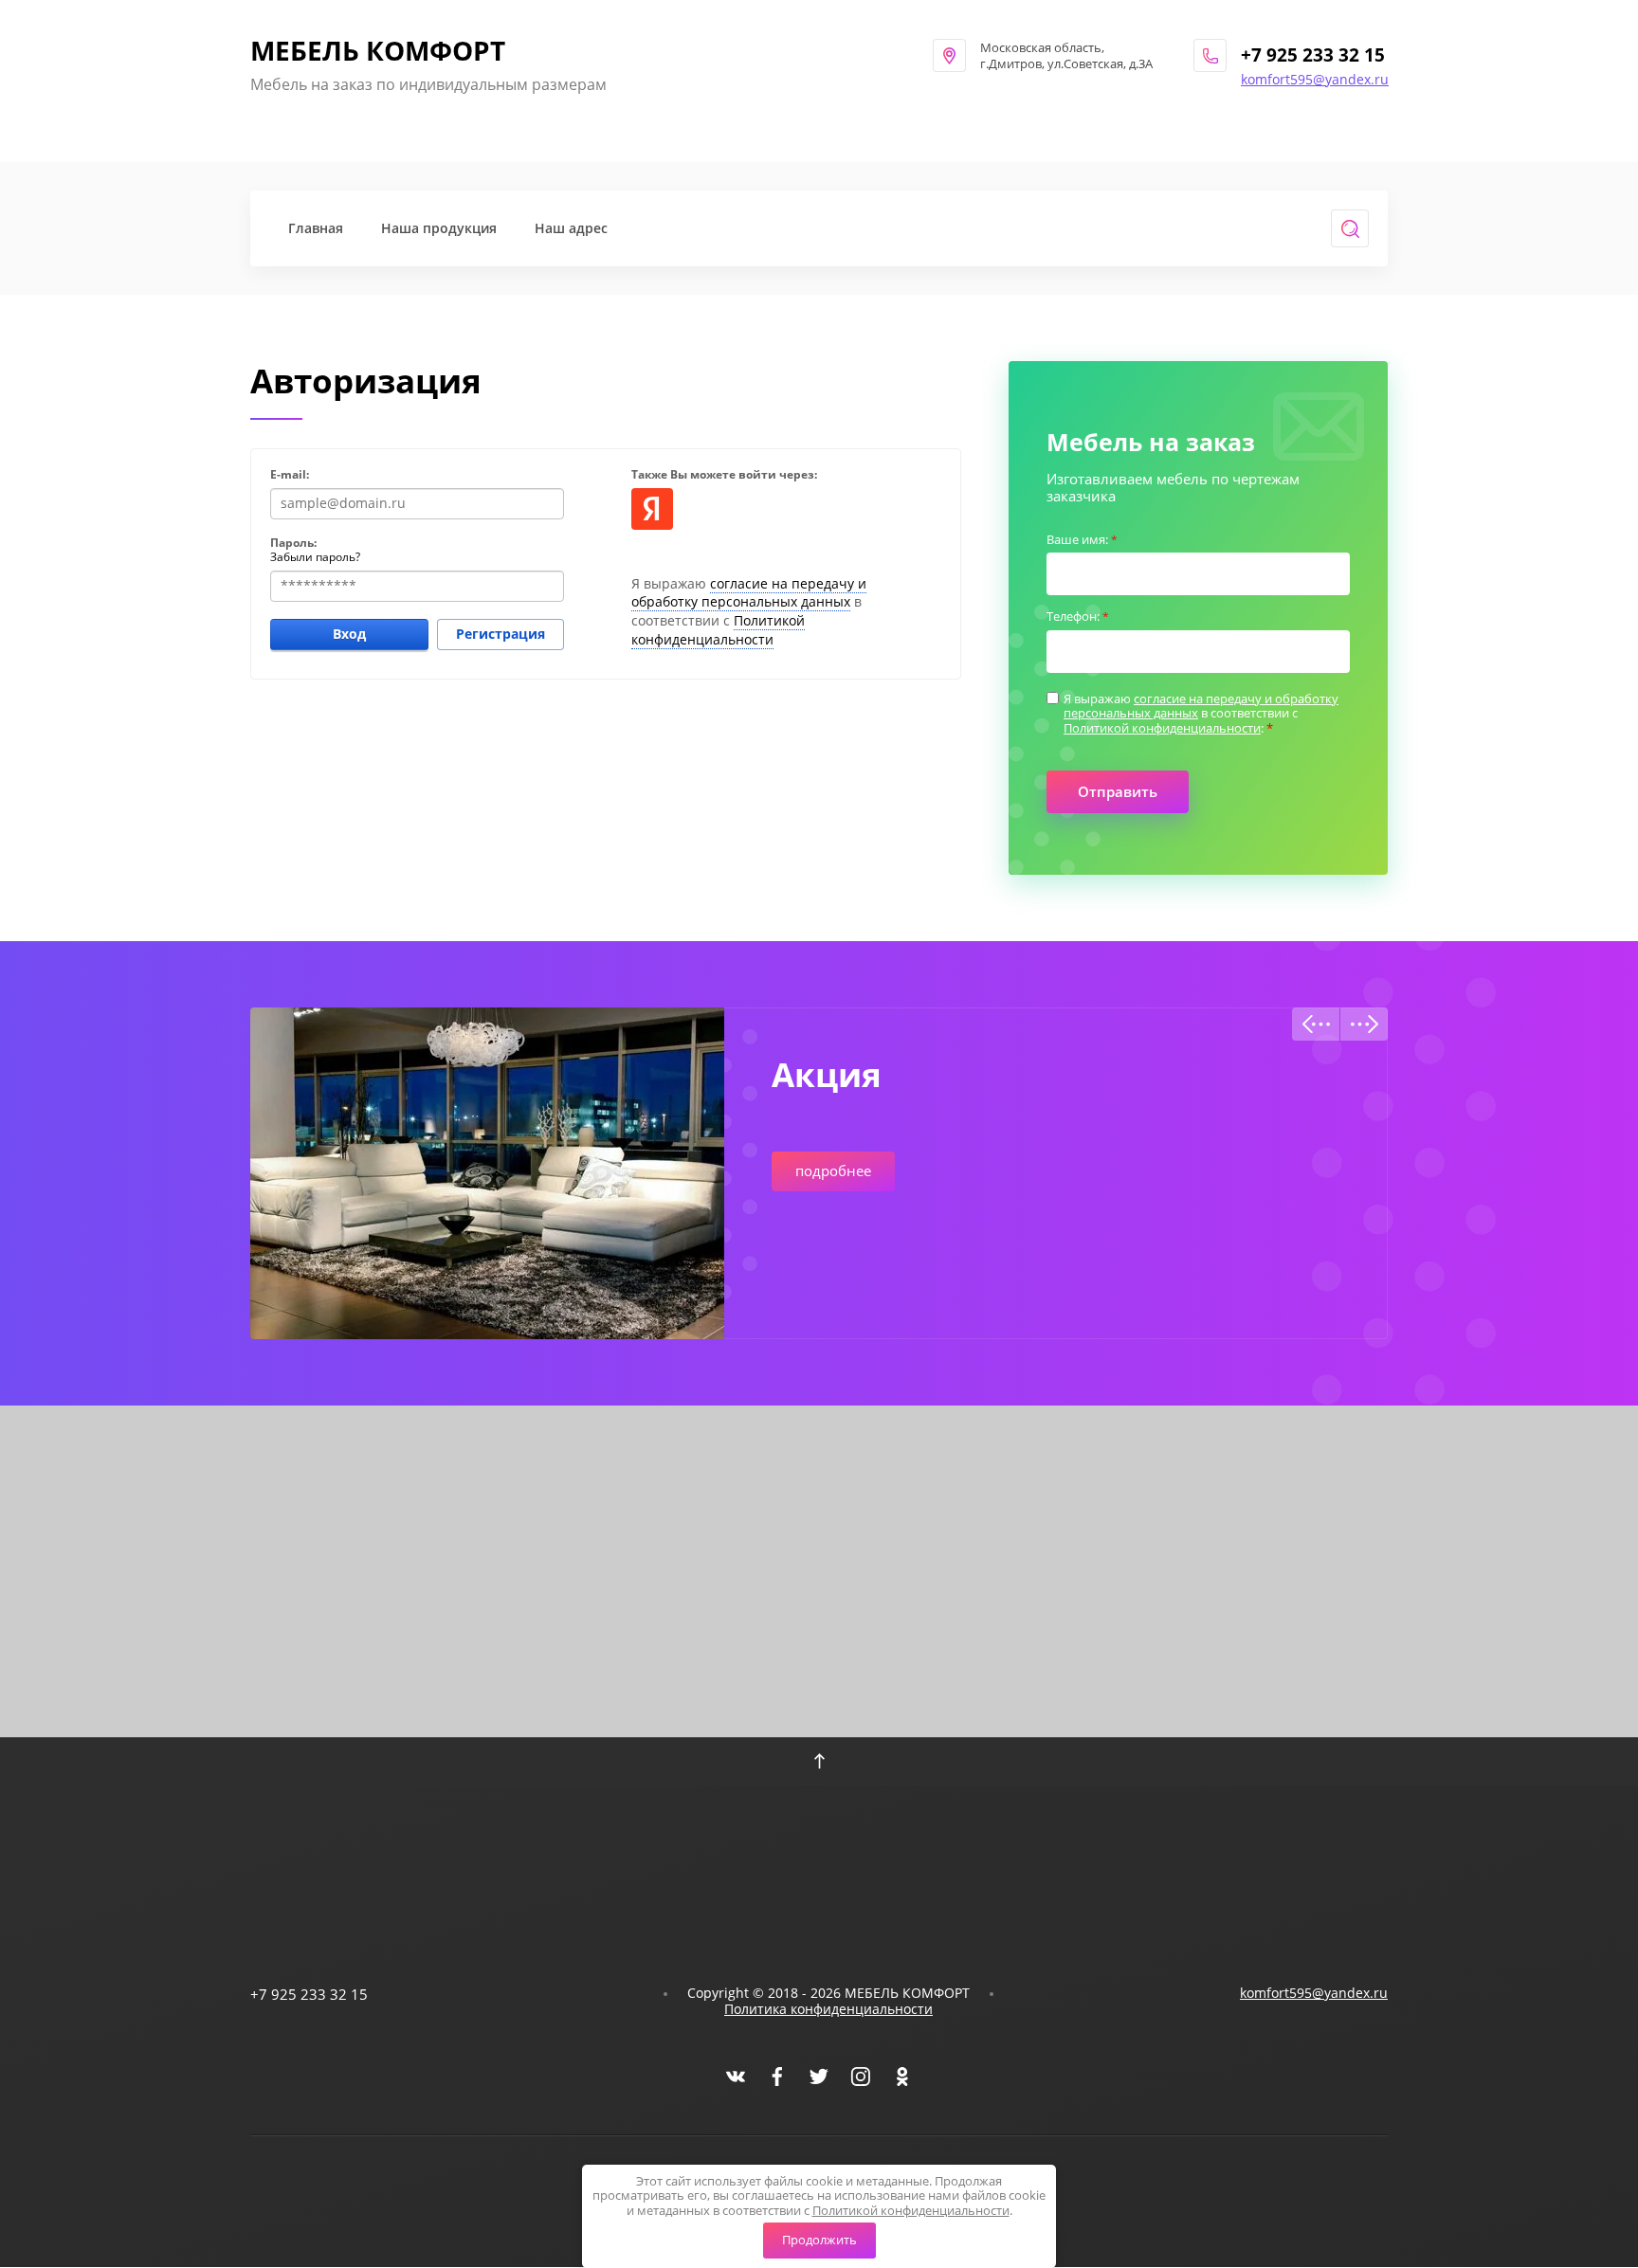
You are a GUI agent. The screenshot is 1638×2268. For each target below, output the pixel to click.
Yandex (652, 509)
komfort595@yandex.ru (1315, 79)
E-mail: (290, 474)
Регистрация (500, 634)
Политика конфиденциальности (828, 2009)
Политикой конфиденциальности (718, 630)
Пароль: (293, 543)
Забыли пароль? (315, 557)
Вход (349, 634)
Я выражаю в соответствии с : (1201, 714)
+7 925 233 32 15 (1313, 55)
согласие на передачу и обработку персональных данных (749, 593)
